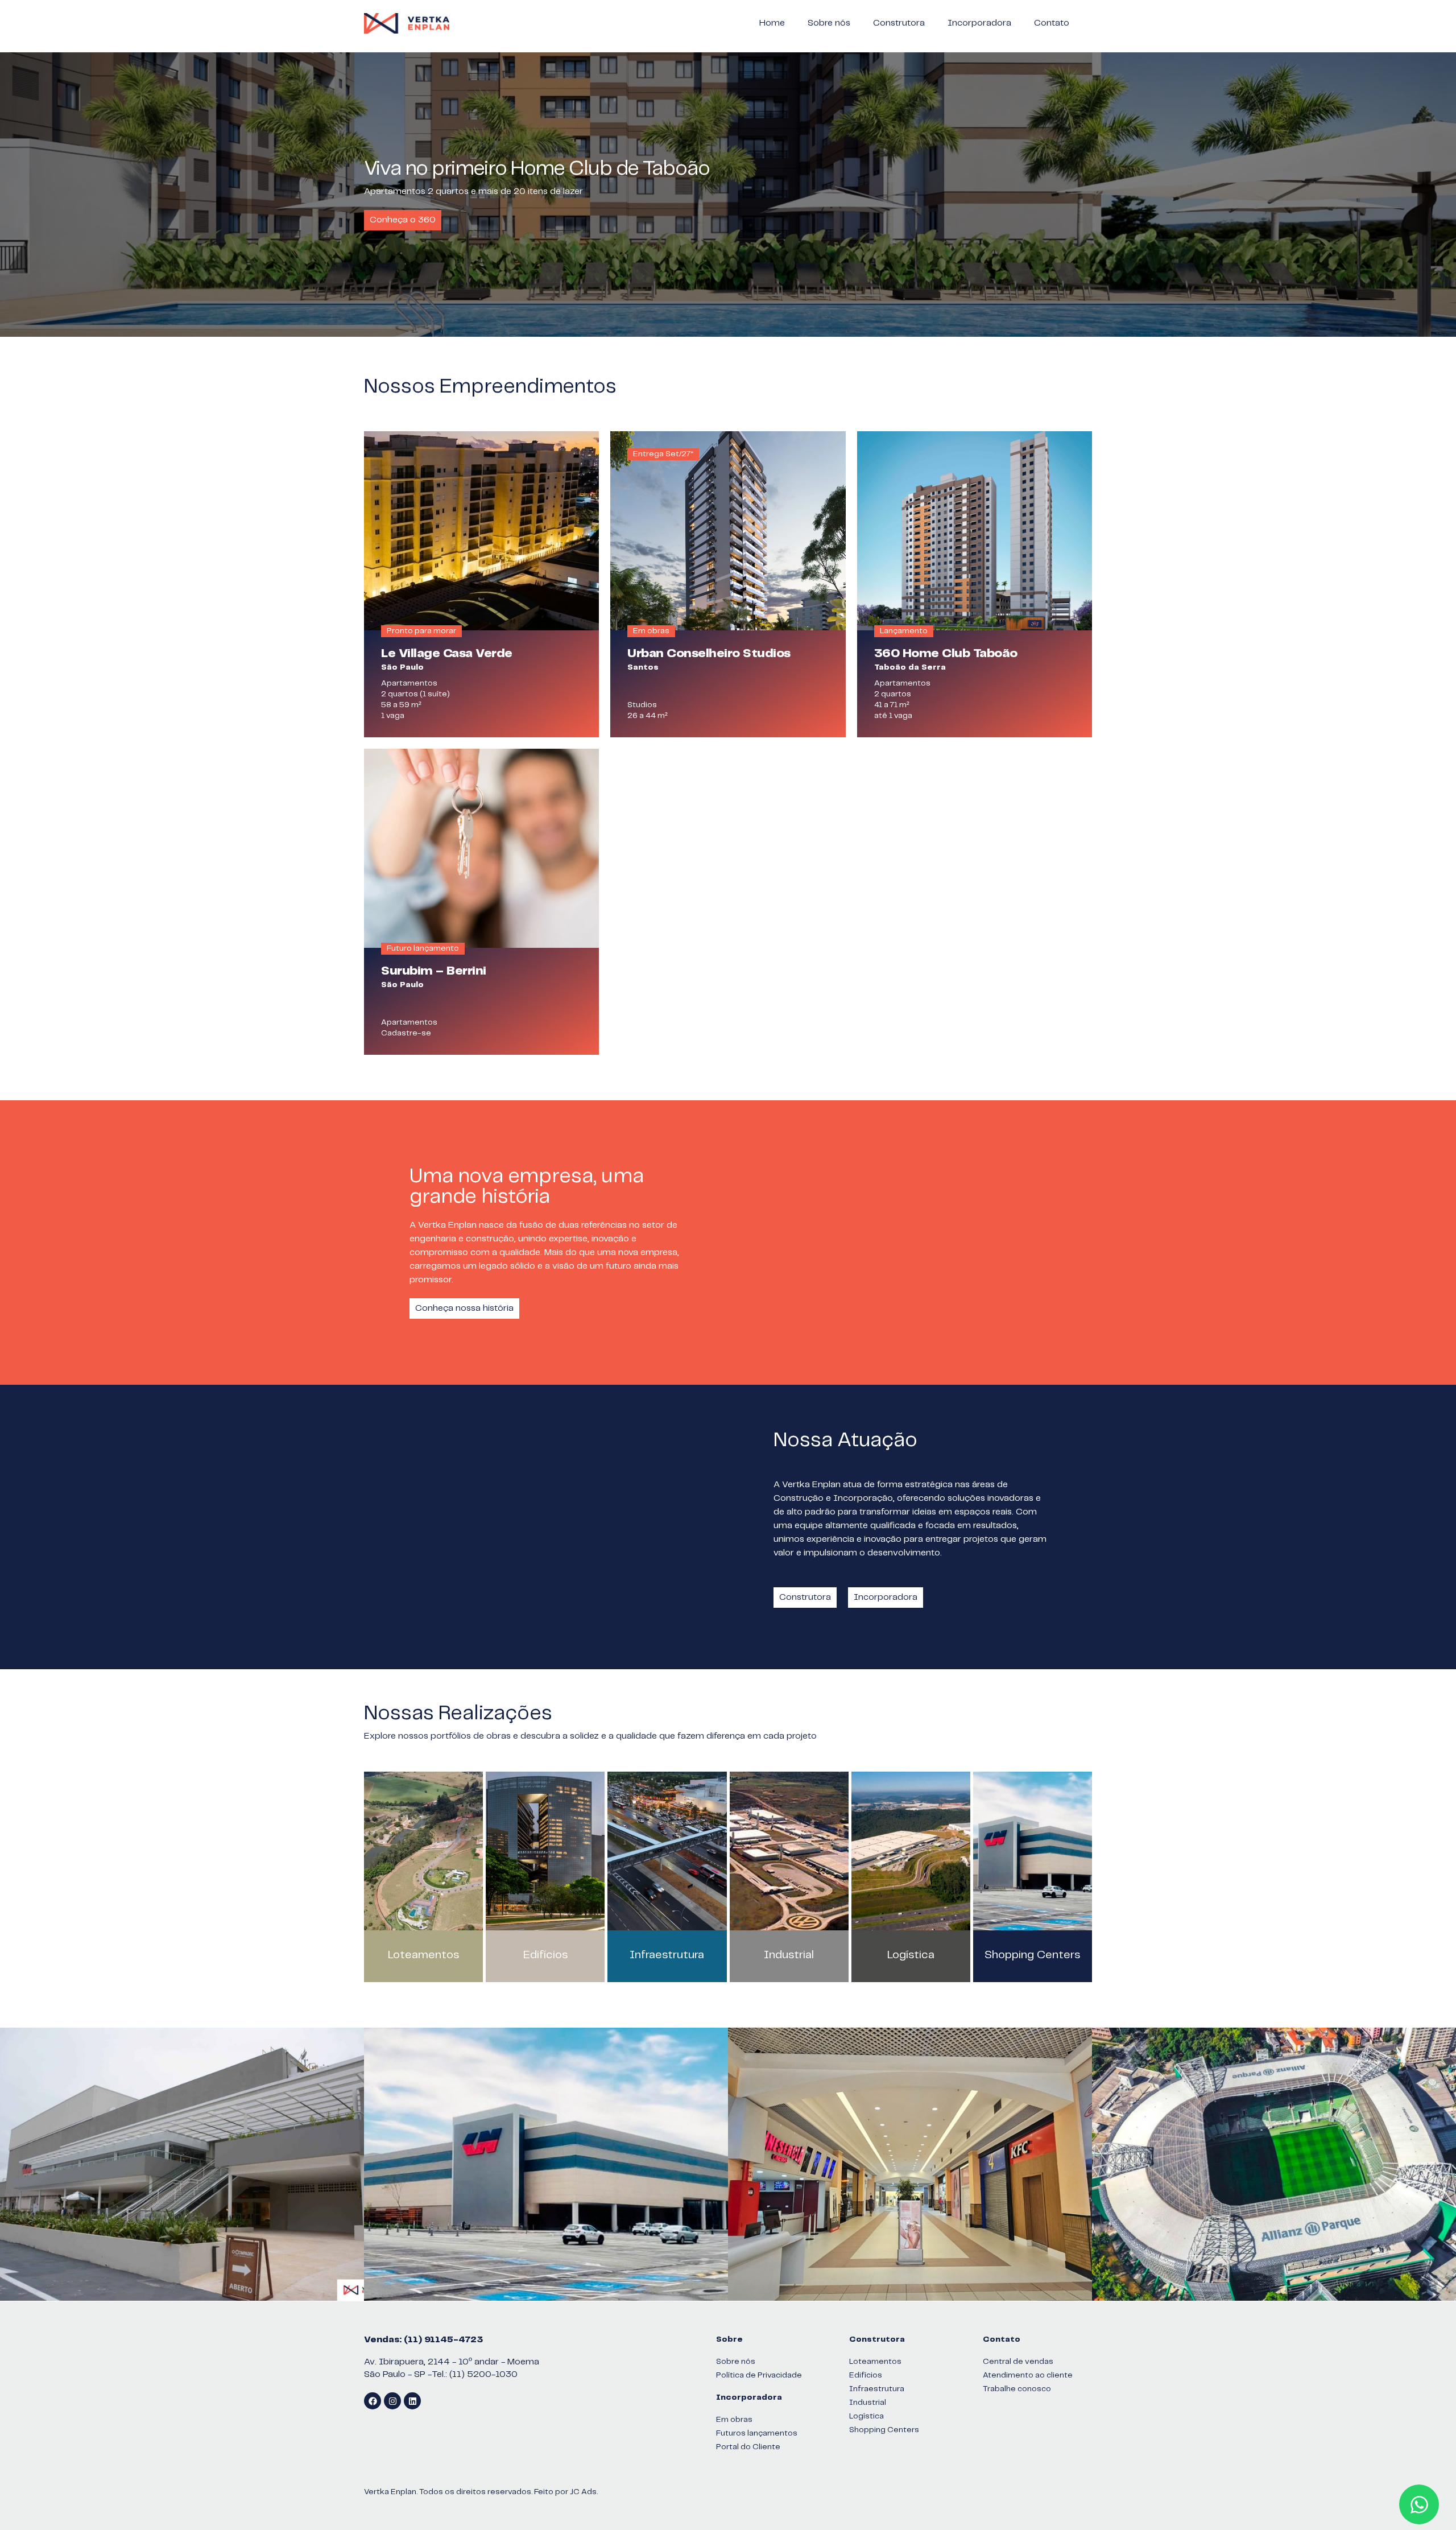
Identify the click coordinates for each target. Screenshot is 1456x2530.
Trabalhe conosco (1017, 2389)
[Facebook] (373, 2401)
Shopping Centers (1032, 1955)
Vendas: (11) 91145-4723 (423, 2340)
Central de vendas (1018, 2362)
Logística (911, 1955)
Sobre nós (829, 23)
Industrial (789, 1955)
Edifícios (545, 1955)
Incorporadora (979, 23)
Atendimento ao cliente (1028, 2375)
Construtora (899, 23)
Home (772, 23)
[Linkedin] (412, 2401)
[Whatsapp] (1419, 2504)
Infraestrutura (667, 1955)
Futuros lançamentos (757, 2433)
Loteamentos (423, 1955)
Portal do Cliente (748, 2447)
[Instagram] (392, 2401)
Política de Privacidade (759, 2375)
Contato (1052, 23)
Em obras (734, 2420)
